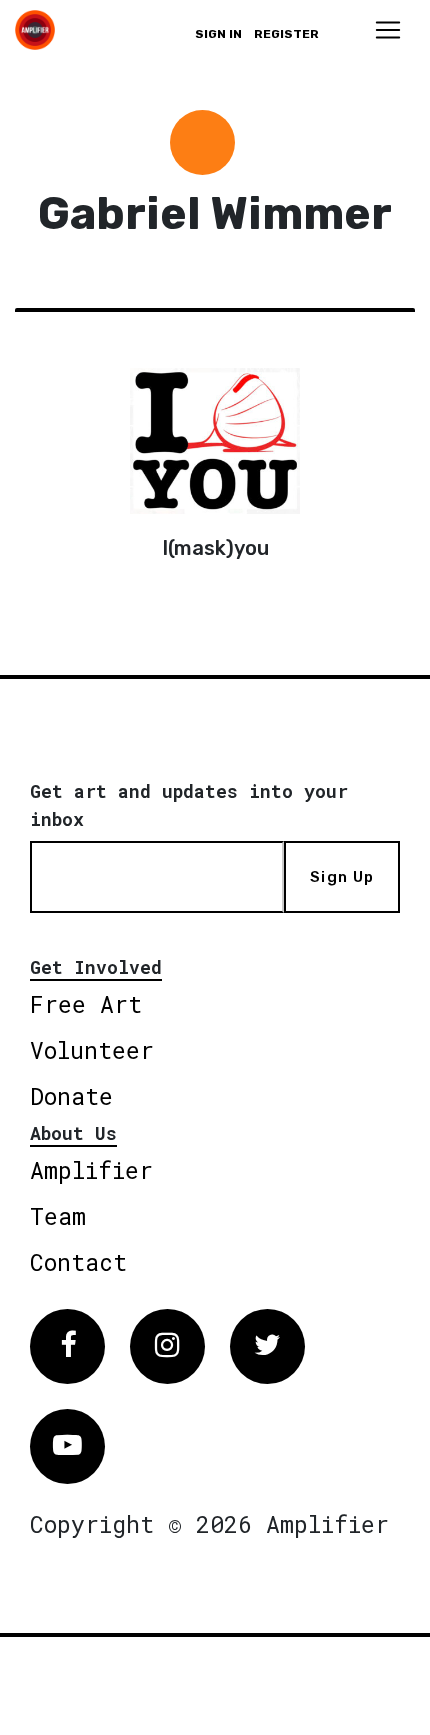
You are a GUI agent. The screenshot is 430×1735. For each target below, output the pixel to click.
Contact (78, 1262)
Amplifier (91, 1170)
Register (286, 34)
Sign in (218, 34)
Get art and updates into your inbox (189, 805)
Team (58, 1216)
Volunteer (92, 1050)
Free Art (86, 1004)
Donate (71, 1096)
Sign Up (342, 877)
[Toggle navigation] (388, 30)
